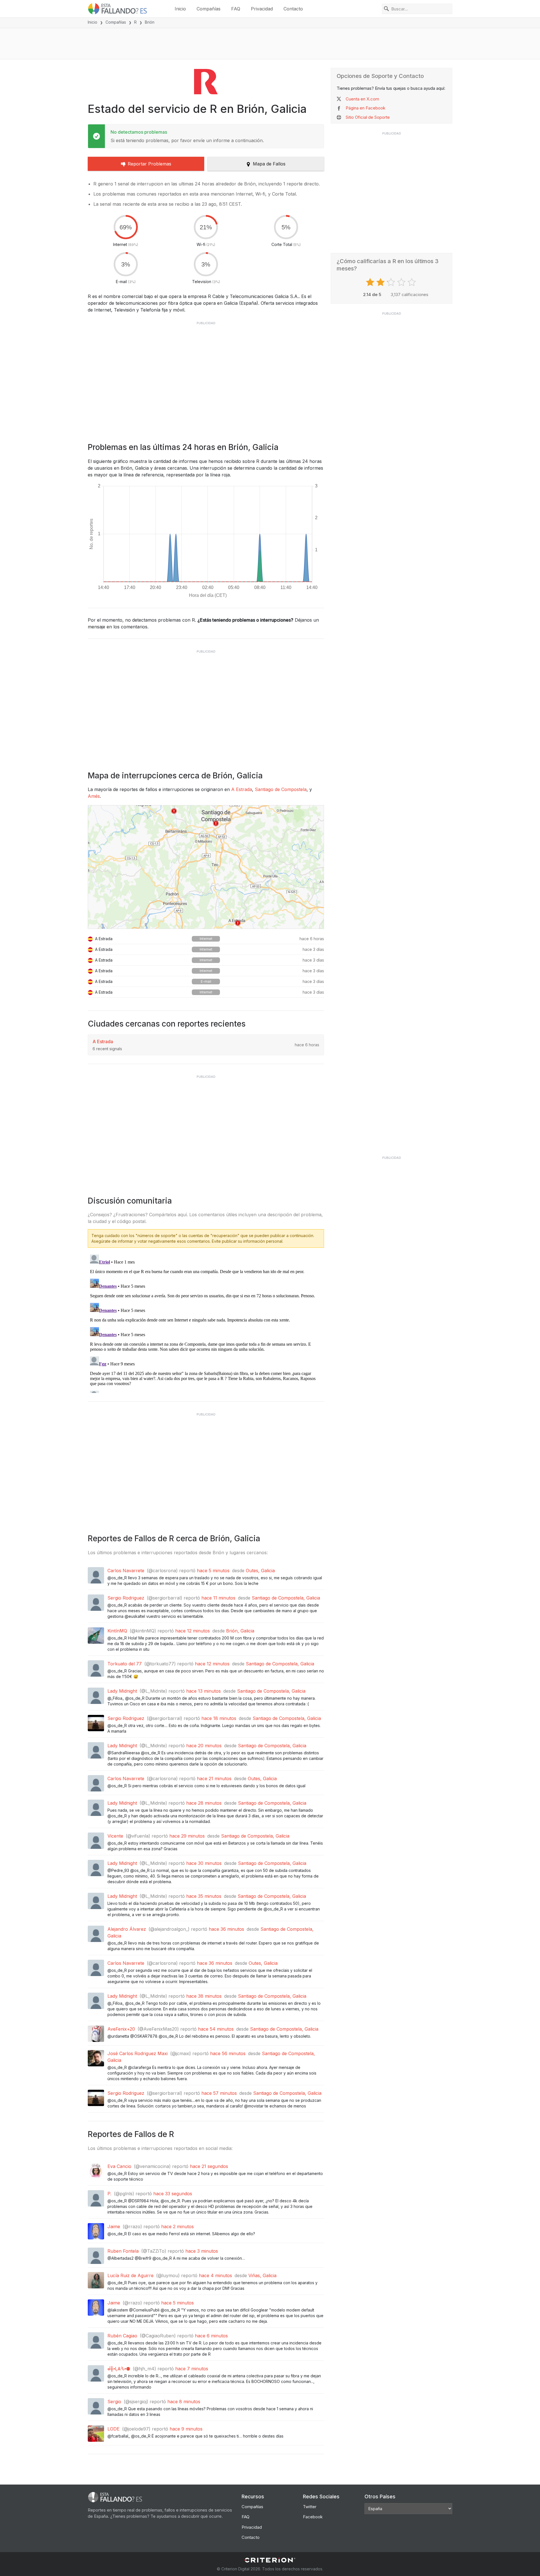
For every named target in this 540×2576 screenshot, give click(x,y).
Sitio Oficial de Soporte (368, 117)
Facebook (313, 2517)
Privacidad (262, 9)
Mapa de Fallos (269, 164)
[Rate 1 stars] (371, 282)
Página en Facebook (365, 108)
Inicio (180, 9)
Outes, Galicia (260, 1571)
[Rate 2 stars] (381, 282)
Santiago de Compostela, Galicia (286, 1598)
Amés (94, 796)
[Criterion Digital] (270, 2560)
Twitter (310, 2507)
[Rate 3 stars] (392, 282)
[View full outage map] (206, 867)
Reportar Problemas (149, 164)
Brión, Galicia (240, 1631)
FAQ (236, 9)
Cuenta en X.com (362, 99)
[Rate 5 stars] (412, 282)
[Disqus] (206, 1323)
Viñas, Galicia (262, 2275)
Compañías (209, 9)
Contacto (293, 9)
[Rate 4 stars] (402, 282)
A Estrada (242, 789)
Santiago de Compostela (281, 789)
